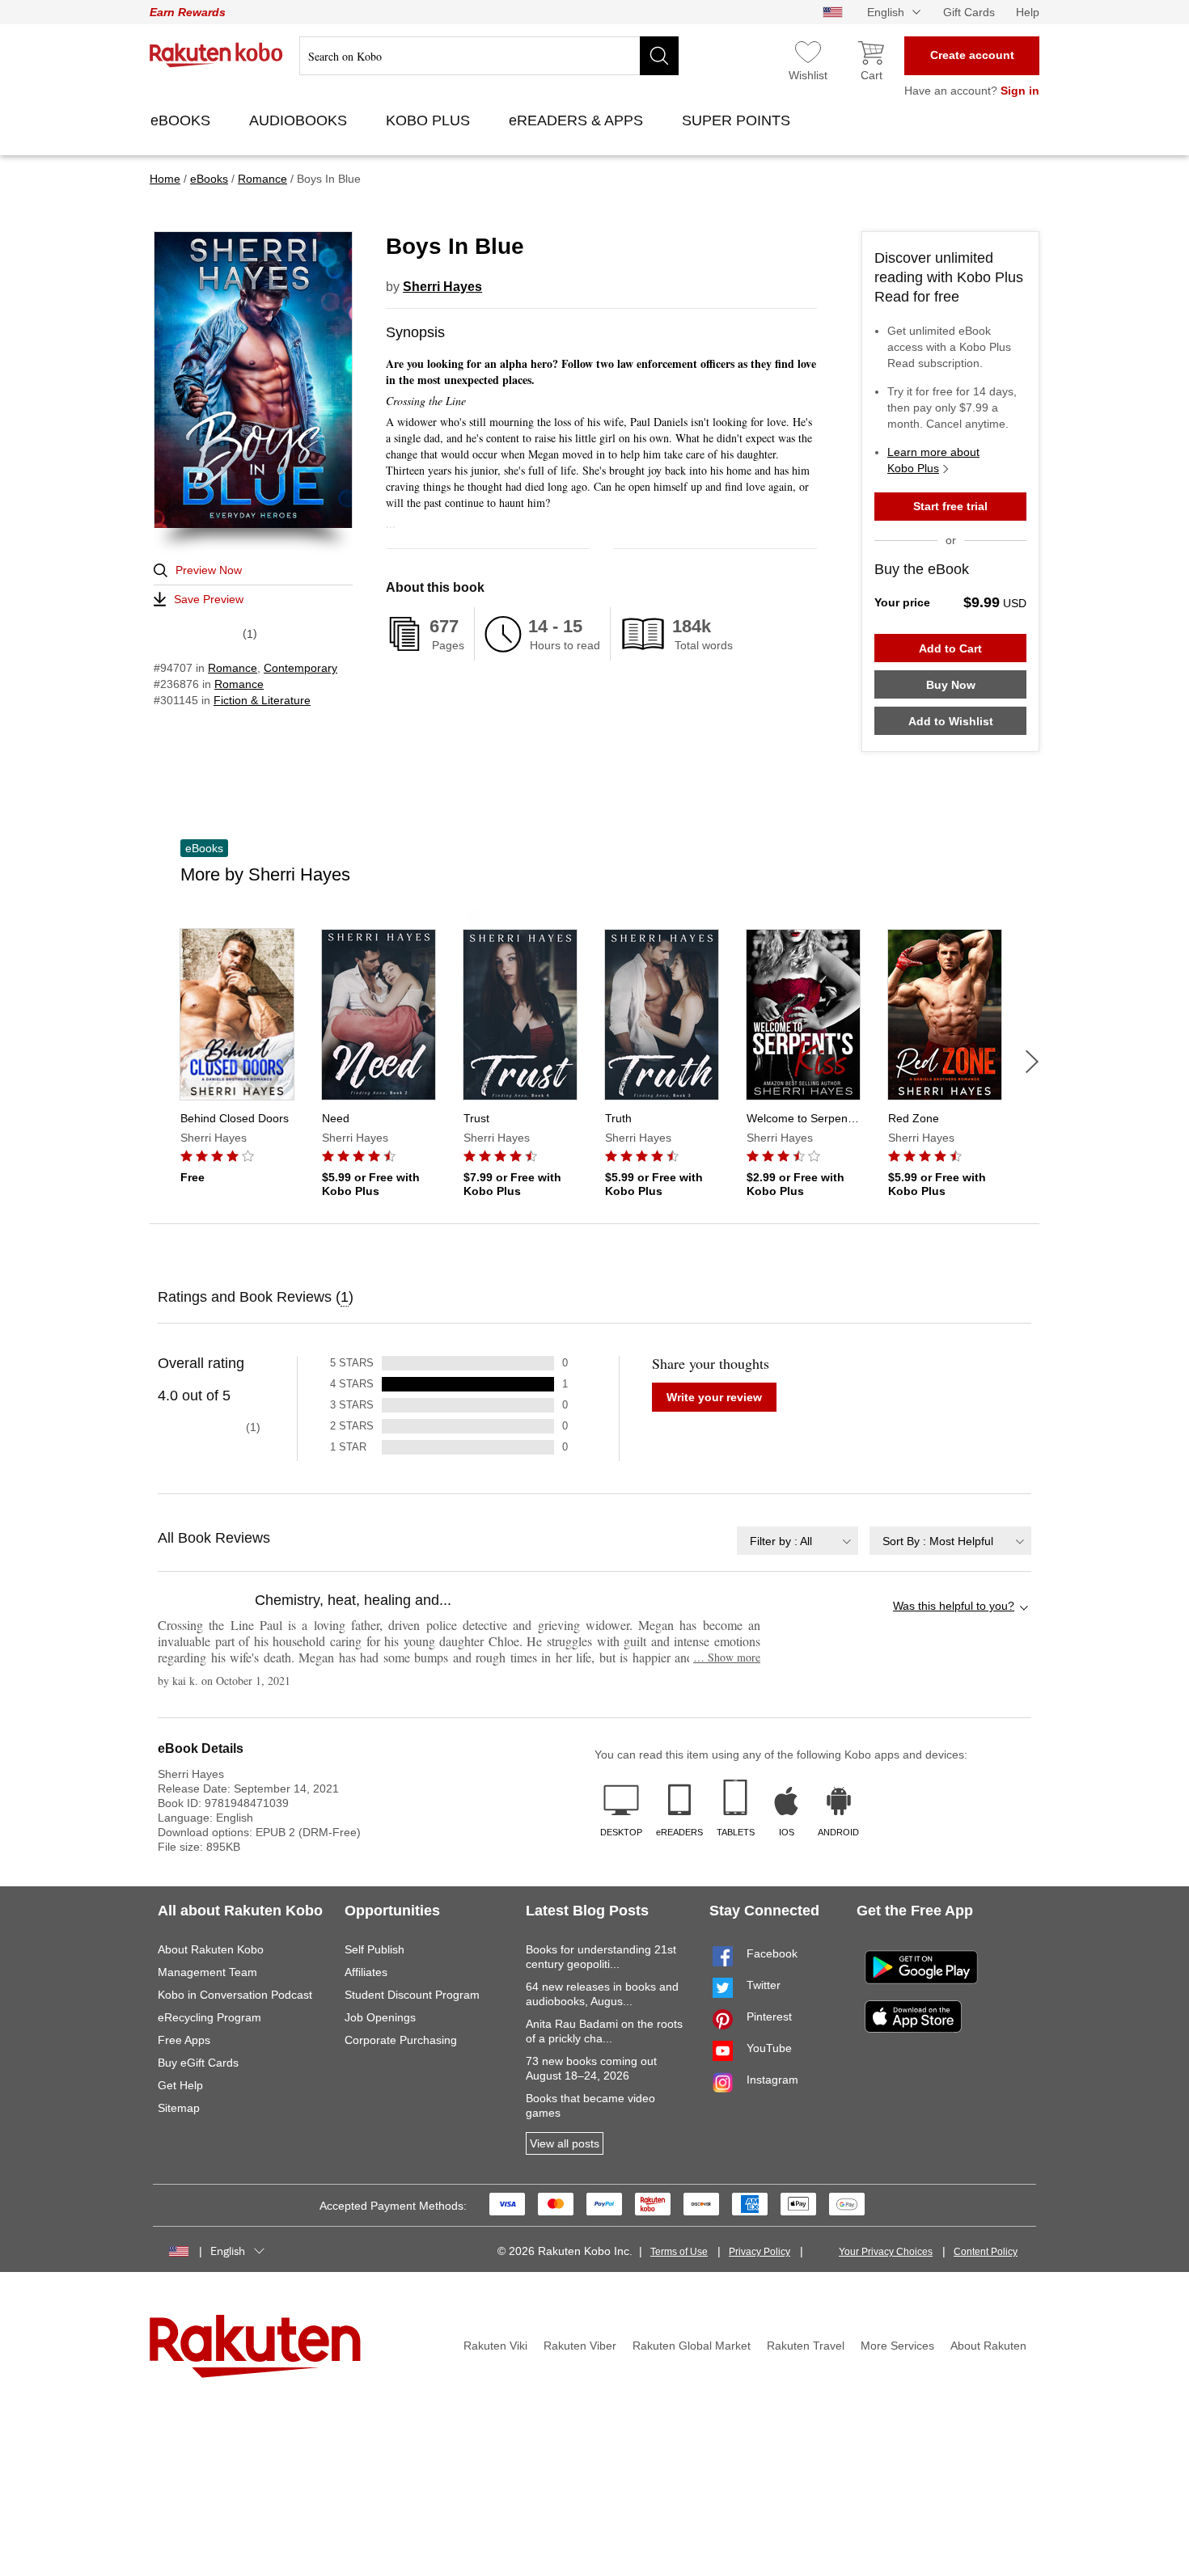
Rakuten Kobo (216, 55)
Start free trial (950, 506)
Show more (727, 1657)
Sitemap (179, 2108)
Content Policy (986, 2252)
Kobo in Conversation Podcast (235, 1995)
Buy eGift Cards (198, 2063)
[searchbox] (489, 56)
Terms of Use (679, 2252)
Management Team (207, 1972)
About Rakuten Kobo (211, 1949)
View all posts (565, 2143)
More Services (897, 2346)
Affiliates (366, 1972)
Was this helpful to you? (954, 1606)
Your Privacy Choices (886, 2252)
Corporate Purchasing (401, 2040)
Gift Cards (969, 12)
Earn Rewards (188, 12)
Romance (233, 668)
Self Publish (374, 1949)
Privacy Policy (760, 2252)
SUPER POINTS (738, 120)
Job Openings (380, 2017)
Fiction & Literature (262, 700)
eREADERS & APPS (578, 120)
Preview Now (209, 570)
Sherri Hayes (442, 287)
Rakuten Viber (580, 2346)
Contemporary (300, 668)
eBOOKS (182, 120)
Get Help (180, 2085)
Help (1028, 12)
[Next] (1032, 1062)
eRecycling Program (209, 2017)
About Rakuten (988, 2346)
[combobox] (798, 1541)
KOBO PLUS (430, 120)
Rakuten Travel (806, 2346)
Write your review (714, 1397)
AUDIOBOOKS (300, 120)
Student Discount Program (412, 1995)
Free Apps (184, 2040)
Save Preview (209, 599)
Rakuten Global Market (692, 2346)
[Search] (659, 56)
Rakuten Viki (495, 2346)
